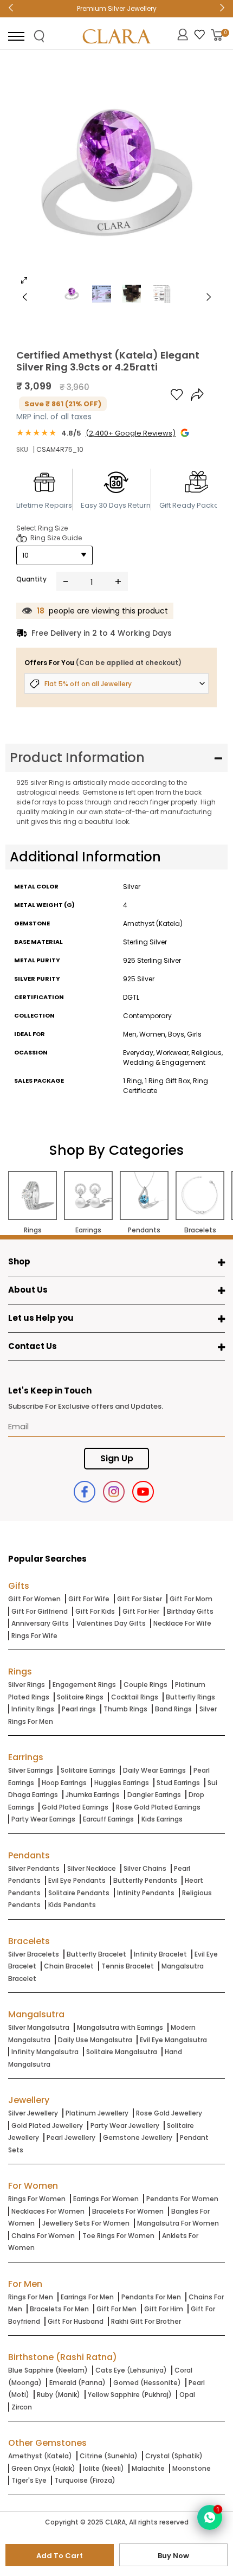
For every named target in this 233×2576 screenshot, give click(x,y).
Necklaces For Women (48, 2211)
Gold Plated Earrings (75, 1807)
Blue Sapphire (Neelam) (48, 2370)
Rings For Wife (34, 1636)
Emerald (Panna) (77, 2383)
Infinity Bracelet (160, 1954)
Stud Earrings (178, 1783)
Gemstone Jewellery (138, 2137)
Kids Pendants (72, 1905)
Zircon (22, 2407)
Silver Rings (27, 1685)
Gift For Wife (89, 1599)
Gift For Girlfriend (40, 1611)
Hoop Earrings (64, 1783)
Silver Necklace (92, 1868)
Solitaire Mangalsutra (122, 2052)
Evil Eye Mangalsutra (173, 2040)
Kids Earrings (162, 1819)
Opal (187, 2395)
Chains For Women (43, 2236)
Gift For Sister (140, 1599)
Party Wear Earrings (43, 1819)
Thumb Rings (125, 1709)
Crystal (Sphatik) (174, 2456)
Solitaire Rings (80, 1697)
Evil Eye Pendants (77, 1880)
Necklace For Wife (182, 1623)
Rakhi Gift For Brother (146, 2321)
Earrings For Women (106, 2199)
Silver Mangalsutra (39, 2027)
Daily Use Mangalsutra (95, 2040)
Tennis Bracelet (128, 1966)
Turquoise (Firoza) (85, 2480)
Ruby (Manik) (59, 2395)
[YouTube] (143, 1492)
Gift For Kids (95, 1611)
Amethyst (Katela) (40, 2456)
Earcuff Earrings (108, 1819)
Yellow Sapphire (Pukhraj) (130, 2395)
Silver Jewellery (33, 2113)
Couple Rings (145, 1685)
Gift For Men (116, 2309)
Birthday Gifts (190, 1611)
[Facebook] (85, 1492)
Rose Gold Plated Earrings (158, 1807)
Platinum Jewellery (97, 2113)
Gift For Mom (191, 1599)
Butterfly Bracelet (96, 1954)
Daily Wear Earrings (154, 1770)
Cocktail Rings (135, 1697)
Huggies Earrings (122, 1783)
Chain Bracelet (69, 1966)
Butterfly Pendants (145, 1880)
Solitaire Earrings (88, 1770)
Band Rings (173, 1709)
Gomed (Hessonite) (147, 2383)
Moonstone (192, 2468)
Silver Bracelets (34, 1954)
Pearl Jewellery (71, 2137)
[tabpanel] (116, 176)
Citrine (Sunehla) (109, 2456)
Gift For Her (141, 1611)
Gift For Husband (76, 2321)
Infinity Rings (33, 1709)
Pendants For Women (182, 2199)
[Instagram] (114, 1492)
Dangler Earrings (154, 1795)
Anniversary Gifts (40, 1623)
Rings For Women (37, 2199)
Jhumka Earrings (93, 1795)
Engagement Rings (84, 1685)
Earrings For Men (87, 2297)
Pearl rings (79, 1709)
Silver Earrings (31, 1770)
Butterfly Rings (190, 1697)
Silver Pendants (34, 1868)
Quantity (31, 579)
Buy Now (173, 2556)
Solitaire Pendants (79, 1893)
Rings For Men (31, 2297)
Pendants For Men (151, 2297)
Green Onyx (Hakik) (43, 2468)
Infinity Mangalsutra (45, 2052)
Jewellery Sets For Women (86, 2223)
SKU (22, 449)
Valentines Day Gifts (111, 1623)
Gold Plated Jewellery (47, 2126)
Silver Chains (145, 1868)
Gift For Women (34, 1599)
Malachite (148, 2468)
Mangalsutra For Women (178, 2223)
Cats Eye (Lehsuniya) (131, 2370)
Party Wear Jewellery (125, 2126)
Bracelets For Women (128, 2211)
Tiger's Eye (29, 2480)
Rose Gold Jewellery (169, 2113)
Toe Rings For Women (118, 2236)
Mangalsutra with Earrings (120, 2027)
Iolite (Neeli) (103, 2468)
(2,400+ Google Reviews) (131, 433)
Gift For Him (164, 2309)
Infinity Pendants (146, 1893)
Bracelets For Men (59, 2309)
